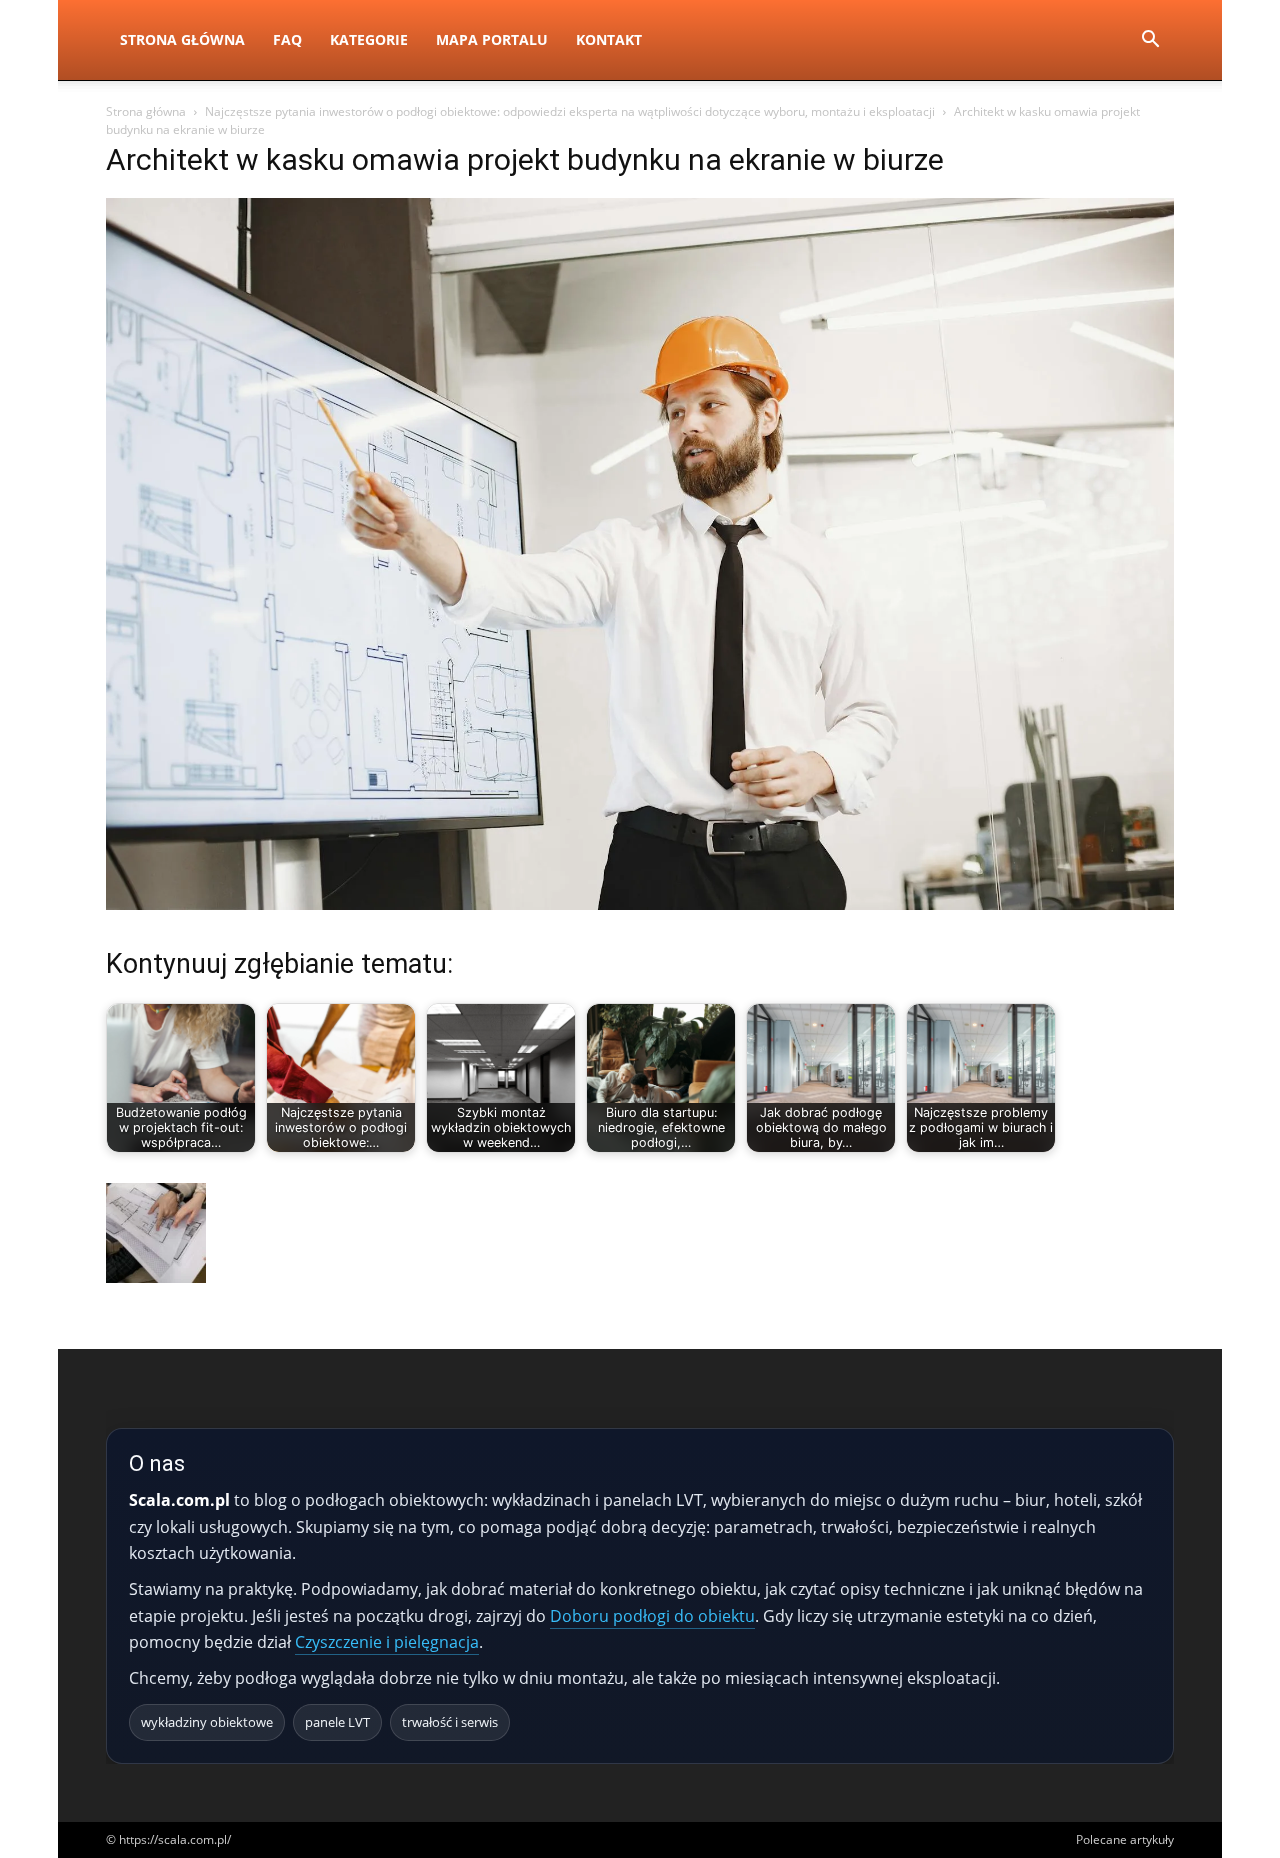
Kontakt (609, 39)
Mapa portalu (492, 39)
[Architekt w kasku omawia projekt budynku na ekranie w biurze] (640, 904)
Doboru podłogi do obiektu (652, 1616)
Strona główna (146, 111)
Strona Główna (182, 39)
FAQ (287, 39)
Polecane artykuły (1125, 1839)
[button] (1150, 41)
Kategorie (369, 39)
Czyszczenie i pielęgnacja (387, 1642)
